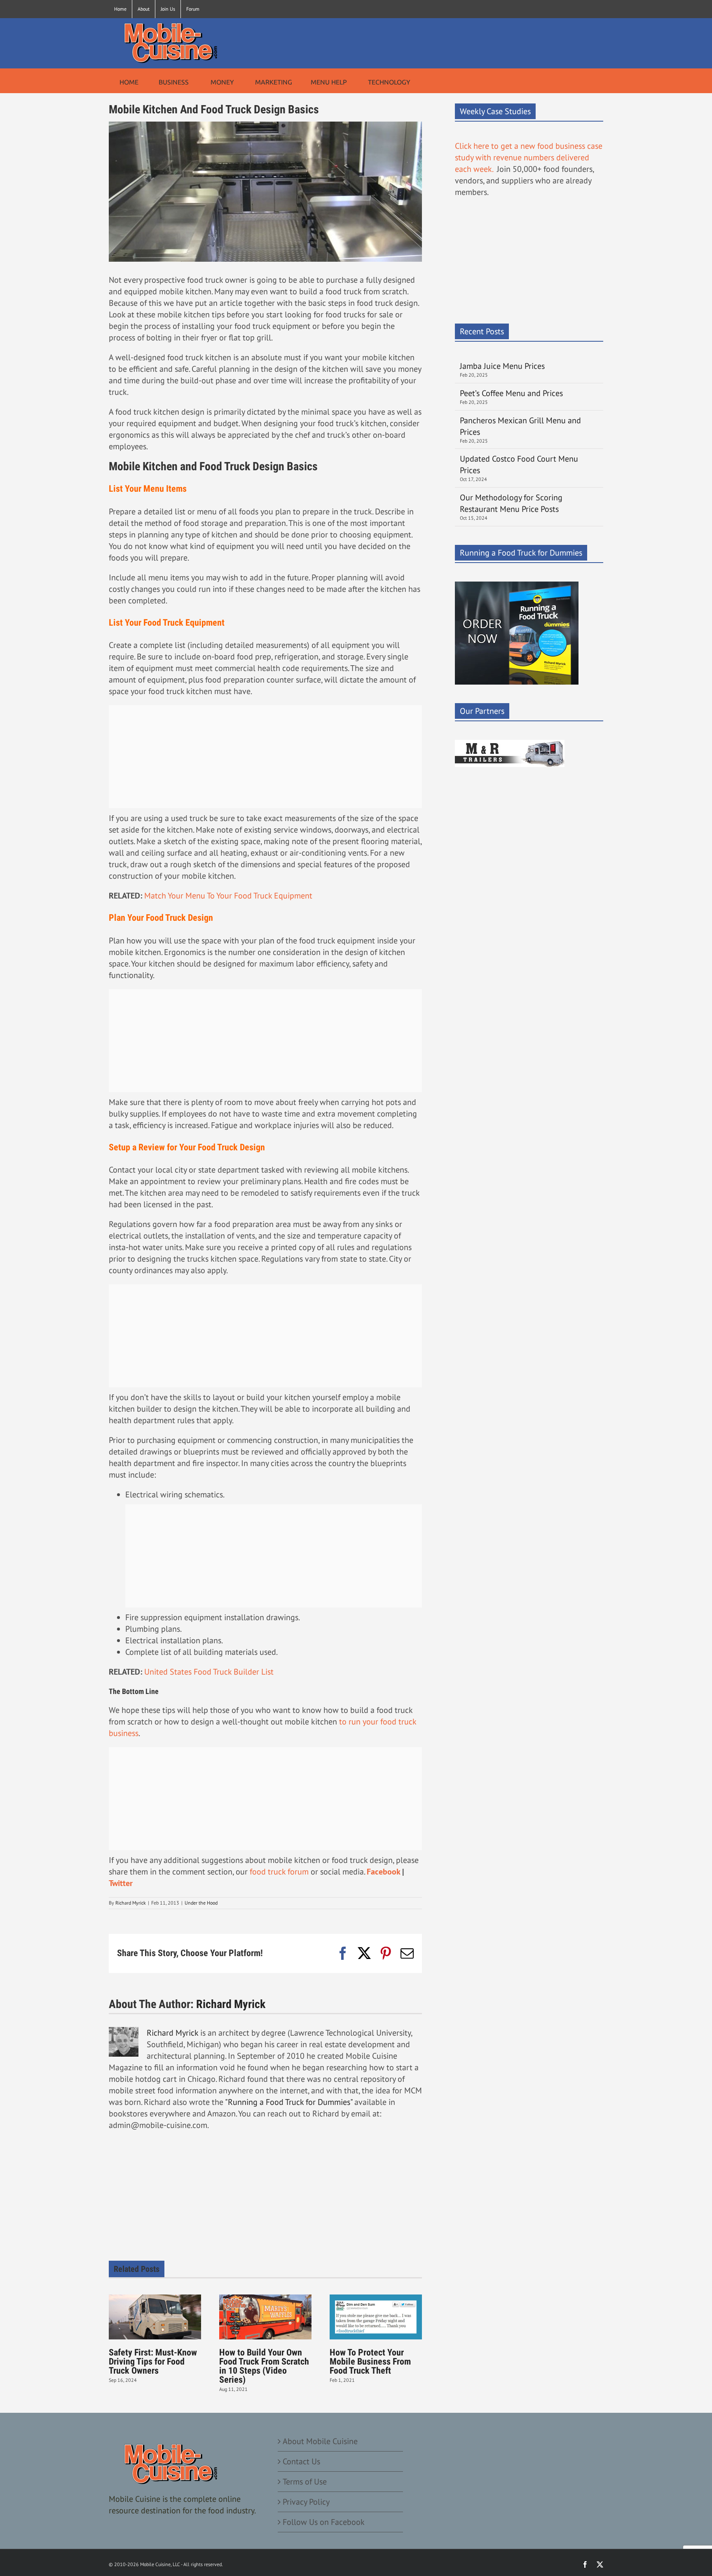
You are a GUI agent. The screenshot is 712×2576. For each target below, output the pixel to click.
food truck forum (279, 1872)
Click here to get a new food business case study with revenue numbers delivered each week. (529, 157)
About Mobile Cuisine (320, 2441)
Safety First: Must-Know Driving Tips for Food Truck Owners (153, 2361)
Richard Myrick (131, 1903)
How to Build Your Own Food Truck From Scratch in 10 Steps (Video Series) (264, 2366)
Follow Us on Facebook (324, 2522)
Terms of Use (305, 2482)
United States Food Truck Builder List (209, 1672)
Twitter (121, 1883)
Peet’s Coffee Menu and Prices (511, 393)
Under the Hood (201, 1903)
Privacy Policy (306, 2502)
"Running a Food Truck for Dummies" (289, 2102)
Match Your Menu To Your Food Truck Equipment (228, 896)
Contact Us (301, 2461)
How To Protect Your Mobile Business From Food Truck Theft (370, 2361)
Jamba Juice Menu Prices (503, 366)
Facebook (383, 1872)
